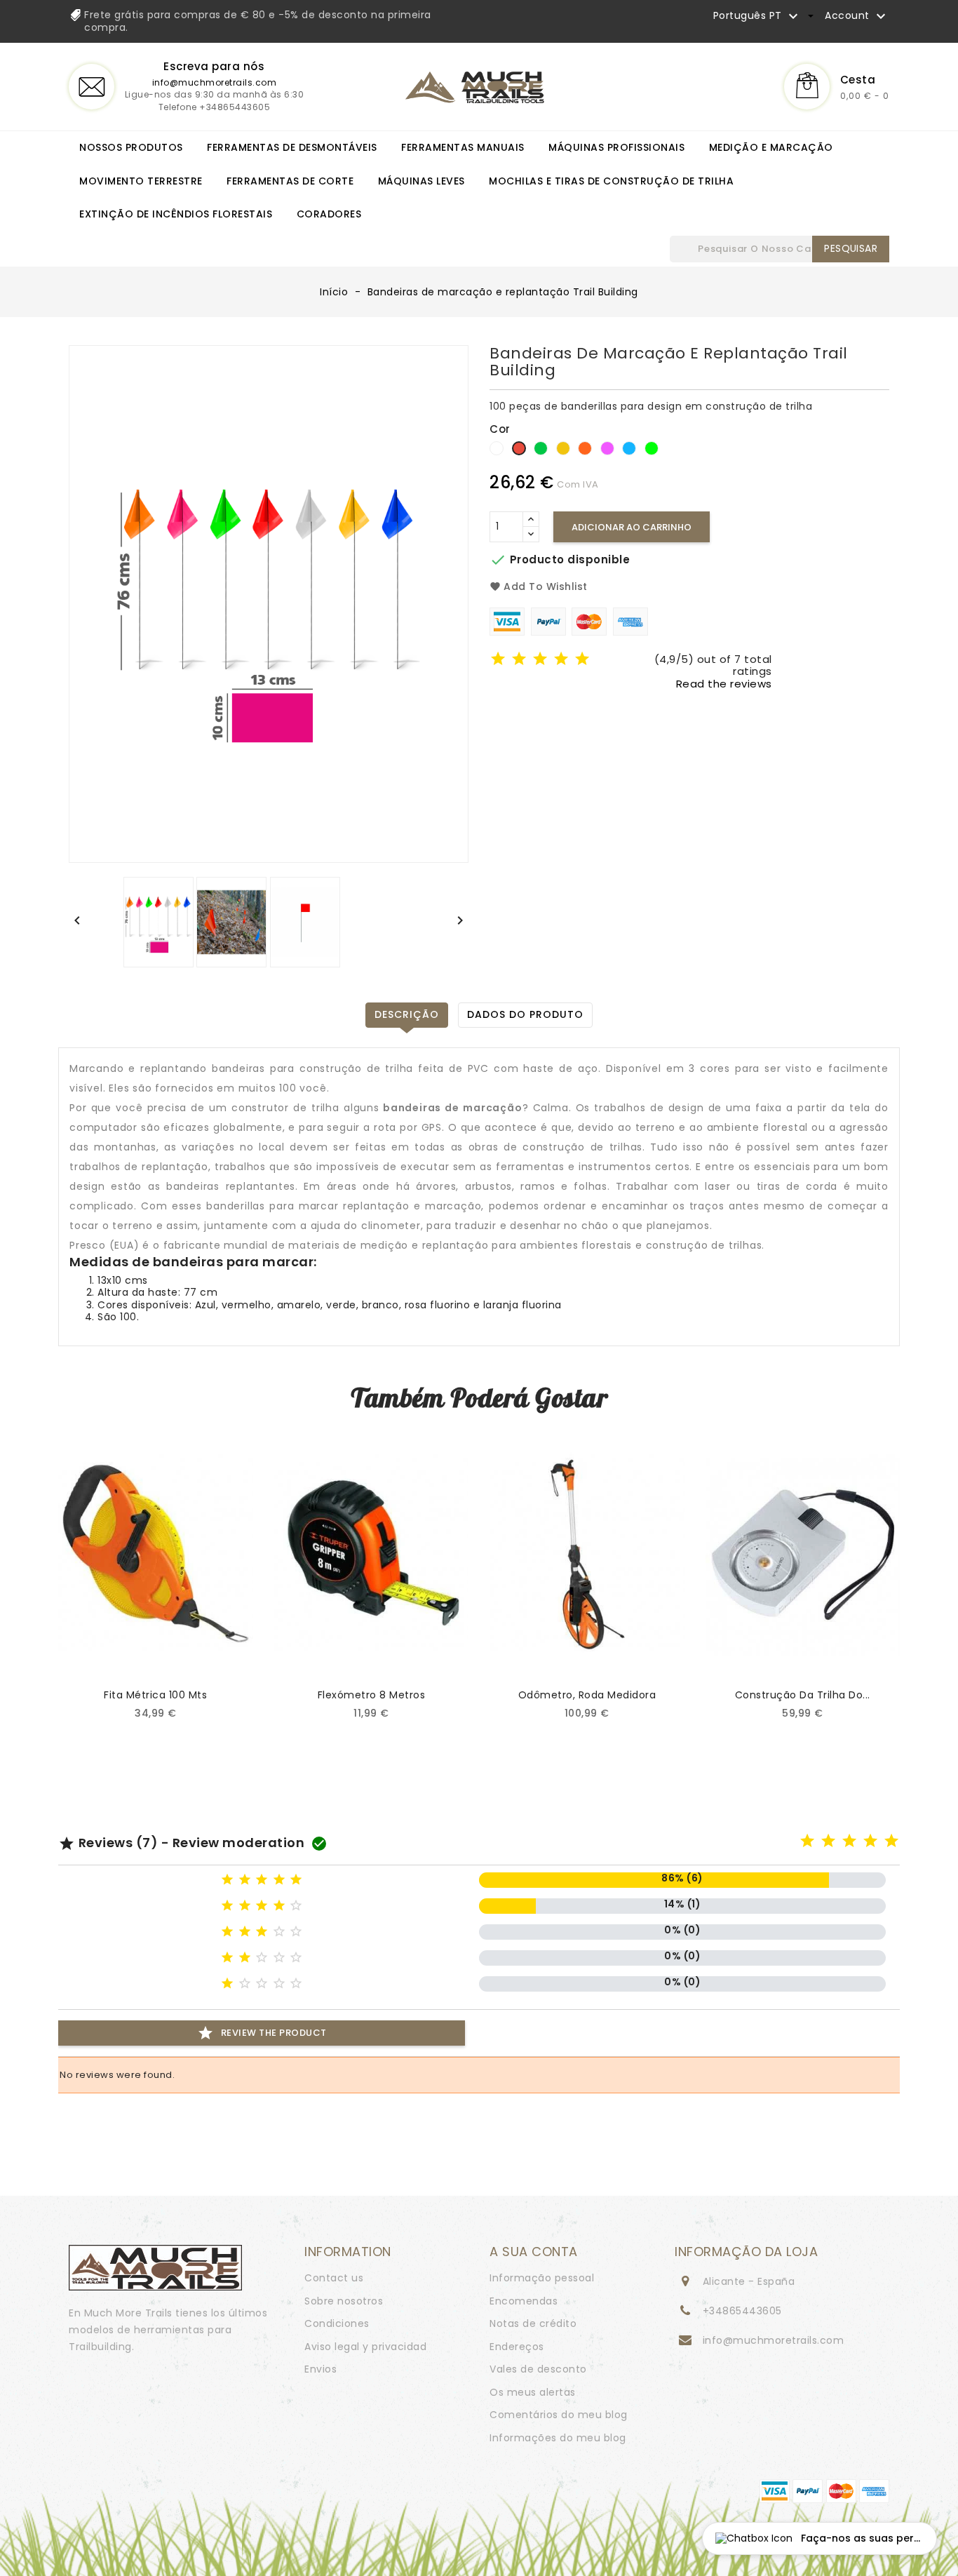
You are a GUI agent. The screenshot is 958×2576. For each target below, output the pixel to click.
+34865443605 (742, 2311)
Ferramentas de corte (290, 181)
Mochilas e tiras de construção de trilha (611, 181)
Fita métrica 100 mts (155, 1695)
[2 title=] (829, 1842)
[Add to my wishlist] (225, 1655)
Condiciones (337, 2323)
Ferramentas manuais (463, 147)
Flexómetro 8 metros (372, 1695)
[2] (519, 660)
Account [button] (857, 16)
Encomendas (524, 2301)
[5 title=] (892, 1842)
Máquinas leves (421, 181)
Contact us (334, 2278)
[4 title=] (871, 1842)
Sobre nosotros (344, 2301)
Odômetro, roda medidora (587, 1695)
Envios (321, 2369)
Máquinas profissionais (616, 147)
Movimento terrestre (141, 181)
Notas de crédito (533, 2323)
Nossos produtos (131, 147)
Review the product (262, 2033)
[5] (582, 660)
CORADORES (329, 214)
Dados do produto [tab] (525, 1014)
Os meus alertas (533, 2392)
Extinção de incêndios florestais (176, 214)
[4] (561, 660)
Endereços (517, 2347)
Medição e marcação (771, 147)
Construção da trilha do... (803, 1695)
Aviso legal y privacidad (365, 2347)
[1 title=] (808, 1842)
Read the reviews (724, 684)
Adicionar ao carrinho (632, 527)
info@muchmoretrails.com (215, 82)
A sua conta (534, 2252)
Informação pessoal (542, 2278)
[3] (540, 660)
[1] (498, 660)
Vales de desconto (538, 2369)
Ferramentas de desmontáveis (292, 147)
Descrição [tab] (407, 1014)
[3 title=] (850, 1842)
